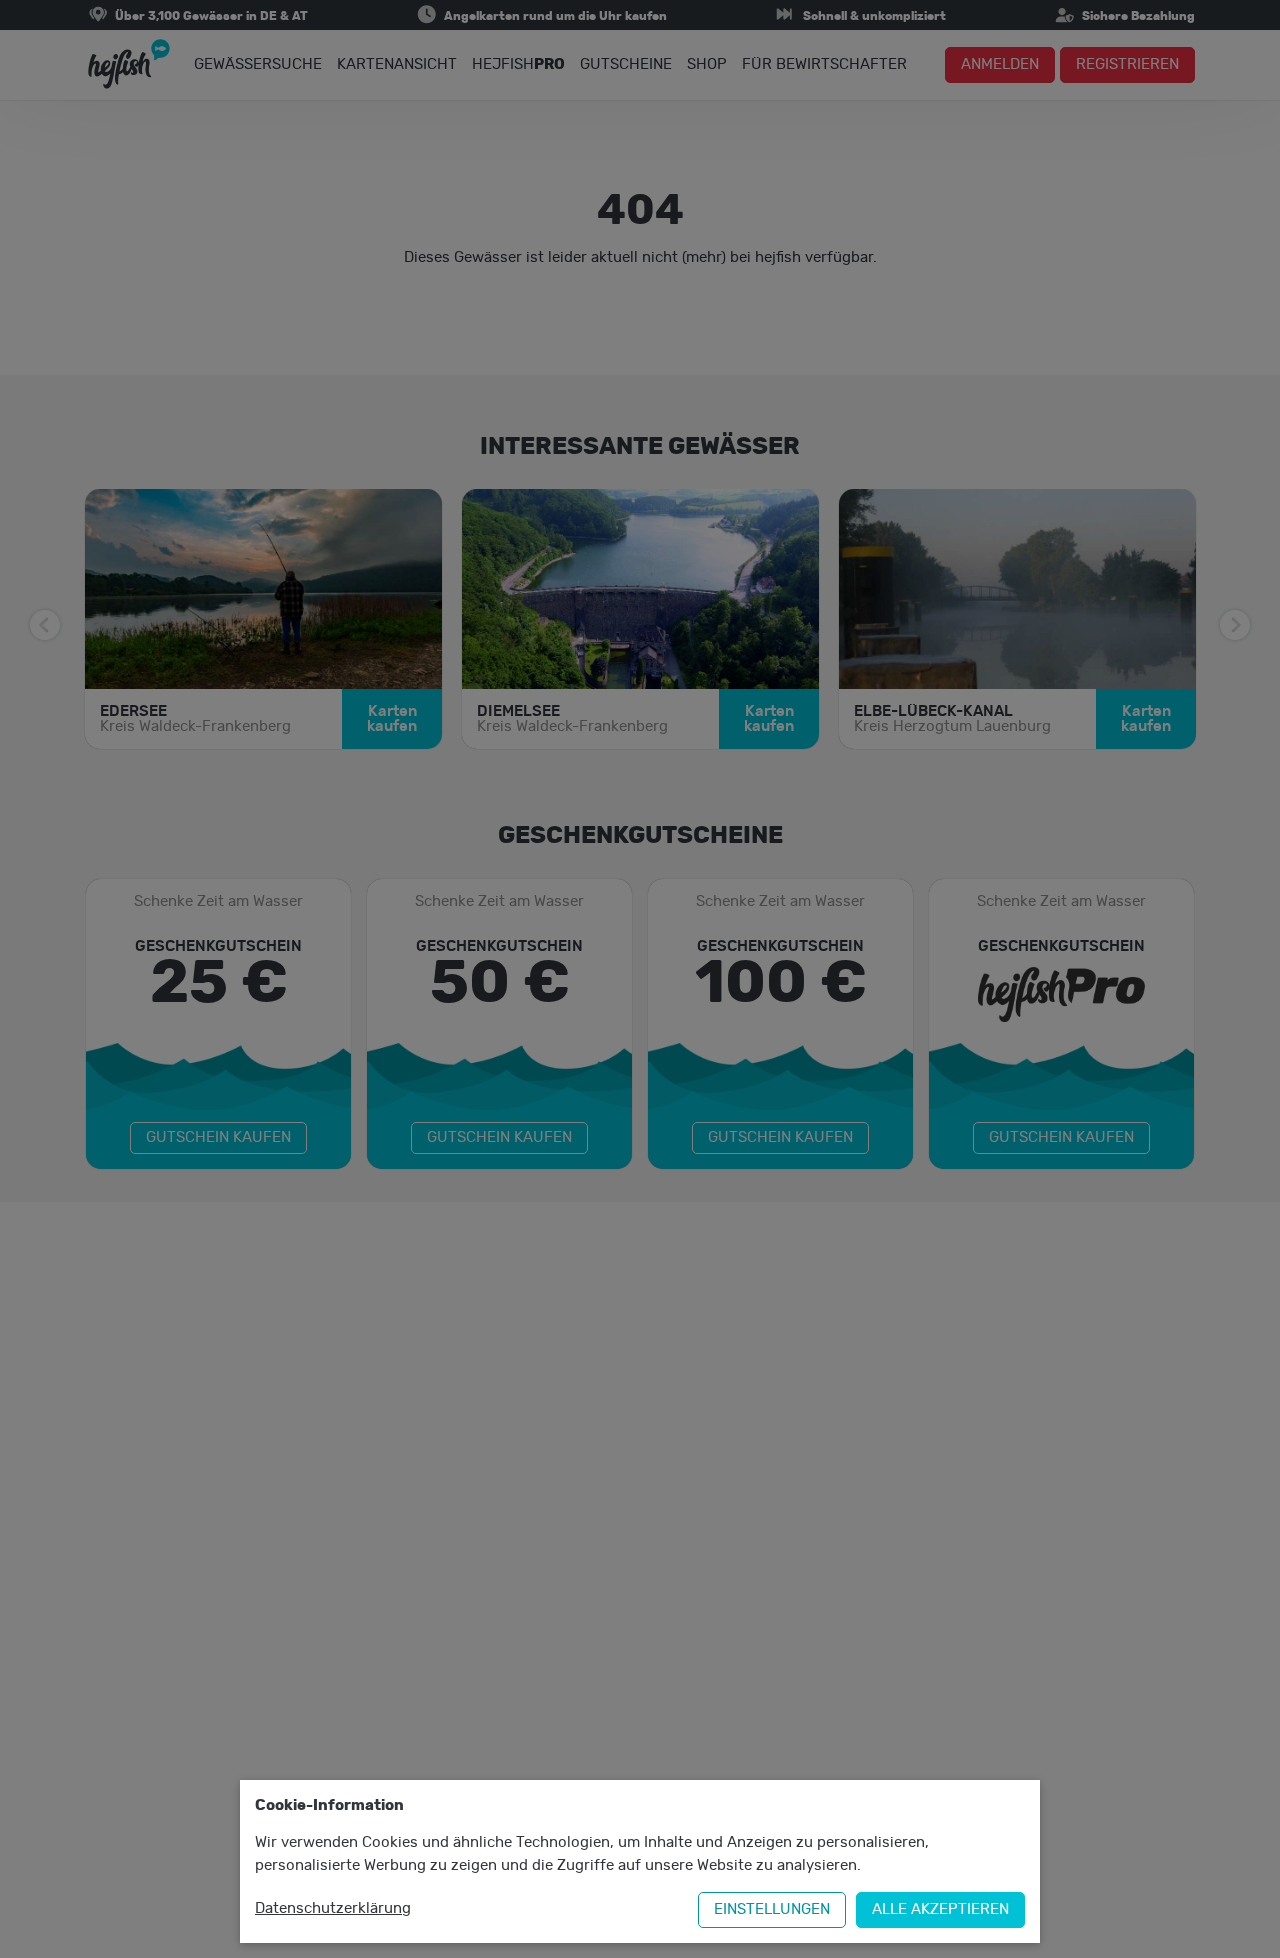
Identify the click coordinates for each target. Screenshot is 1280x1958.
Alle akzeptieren (940, 1909)
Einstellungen (772, 1909)
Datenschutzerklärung (333, 1908)
